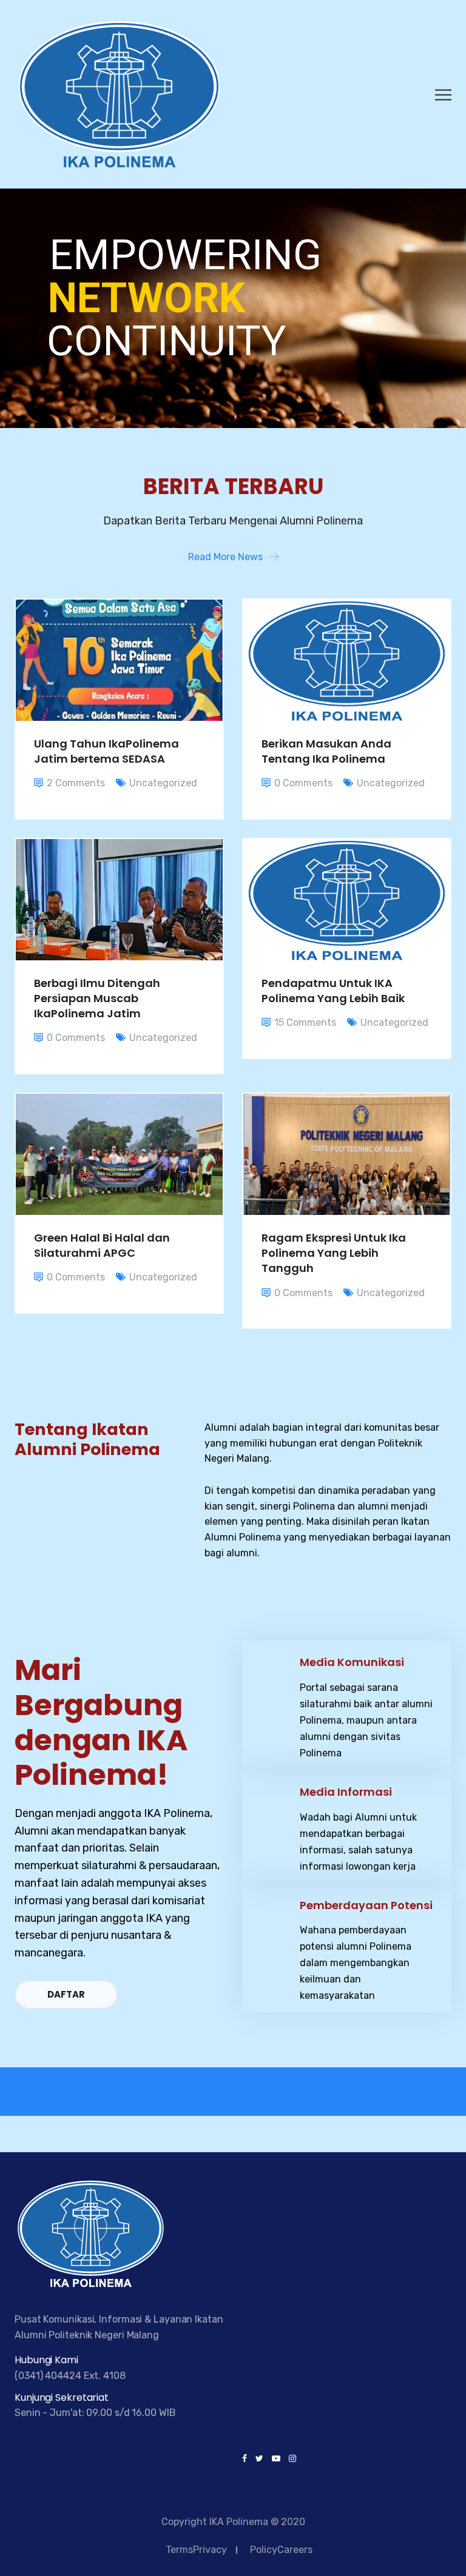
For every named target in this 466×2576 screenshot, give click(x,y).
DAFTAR (66, 1994)
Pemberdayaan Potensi (366, 1905)
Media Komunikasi (352, 1662)
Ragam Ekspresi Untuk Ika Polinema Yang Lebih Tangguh (334, 1253)
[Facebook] (247, 2459)
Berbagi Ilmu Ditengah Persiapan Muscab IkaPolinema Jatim (97, 998)
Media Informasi (346, 1792)
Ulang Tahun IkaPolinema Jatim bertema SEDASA (106, 751)
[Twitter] (259, 2459)
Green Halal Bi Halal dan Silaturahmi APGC (102, 1245)
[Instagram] (290, 2459)
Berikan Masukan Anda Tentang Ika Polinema (326, 751)
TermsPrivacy (196, 2550)
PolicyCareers (281, 2550)
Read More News (225, 557)
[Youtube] (276, 2459)
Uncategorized (163, 783)
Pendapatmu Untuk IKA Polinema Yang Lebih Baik (333, 991)
